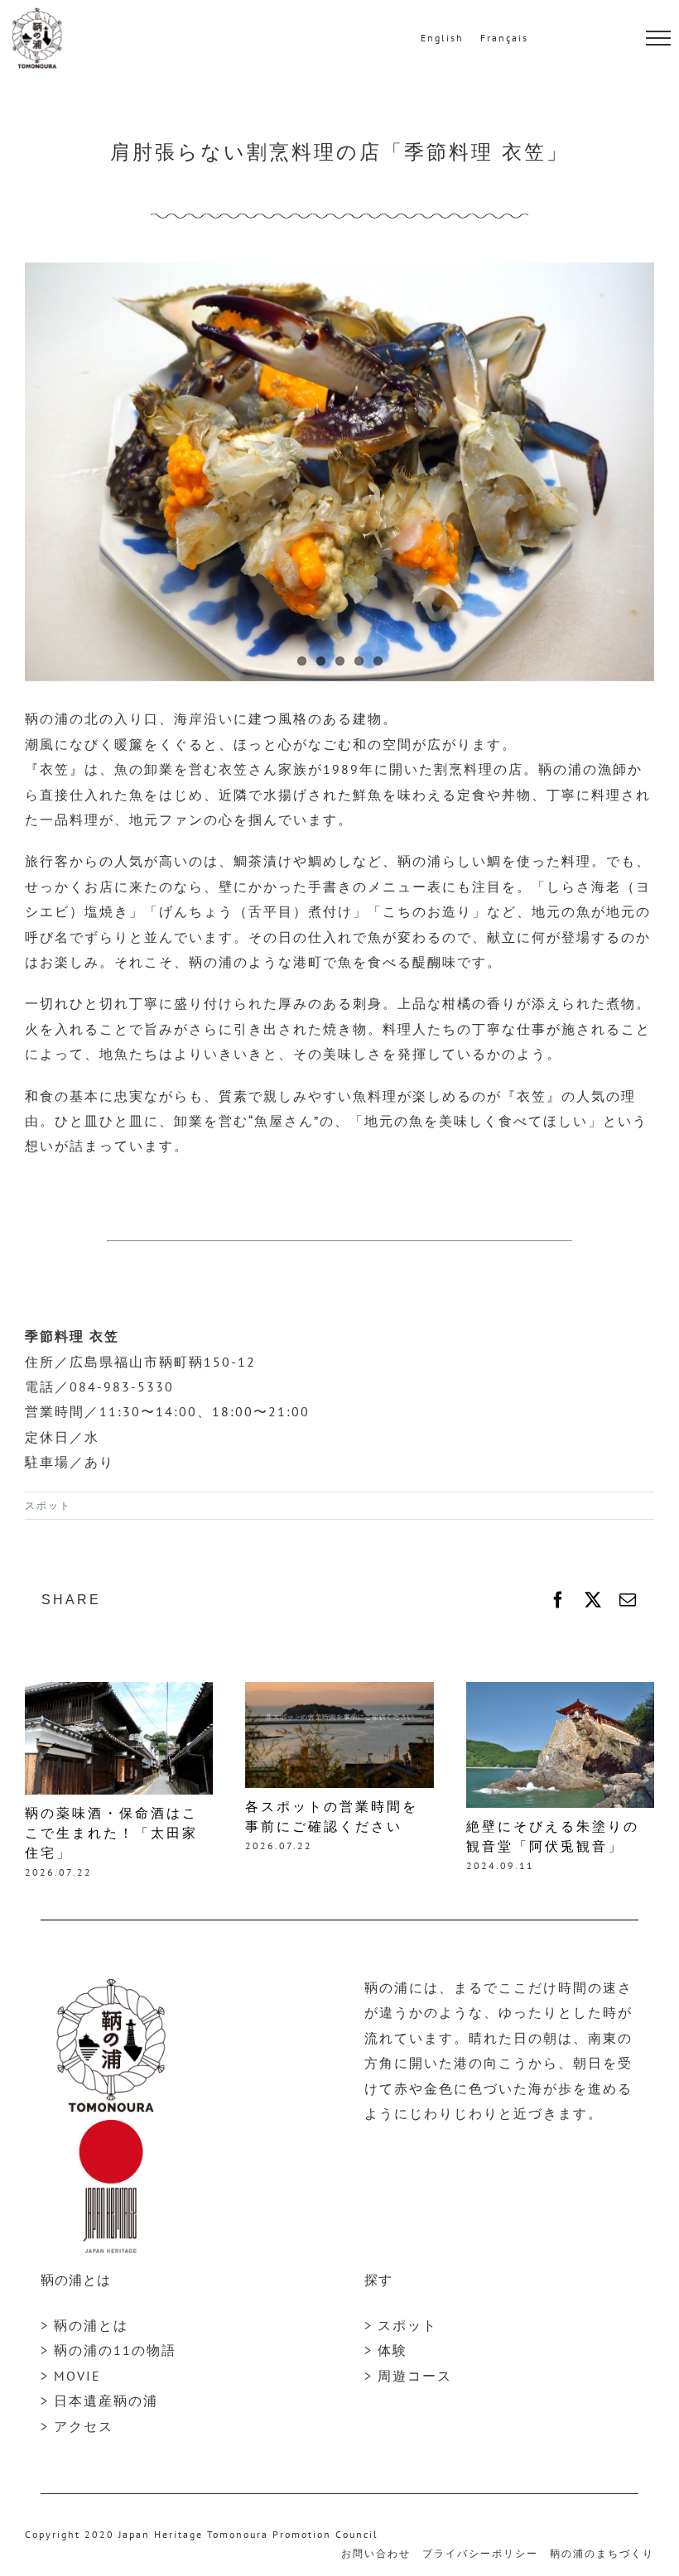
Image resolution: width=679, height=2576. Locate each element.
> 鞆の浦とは (84, 2325)
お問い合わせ (376, 2553)
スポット (48, 1505)
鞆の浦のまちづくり (602, 2553)
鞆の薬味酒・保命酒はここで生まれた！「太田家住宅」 (111, 1833)
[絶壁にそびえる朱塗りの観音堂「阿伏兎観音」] (560, 1690)
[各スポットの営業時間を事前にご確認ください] (339, 1690)
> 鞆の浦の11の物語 (108, 2350)
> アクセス (77, 2426)
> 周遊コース (408, 2376)
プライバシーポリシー (480, 2553)
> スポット (401, 2325)
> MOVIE (71, 2376)
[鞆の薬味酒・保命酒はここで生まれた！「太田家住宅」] (119, 1690)
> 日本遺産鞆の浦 (99, 2401)
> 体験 (386, 2350)
